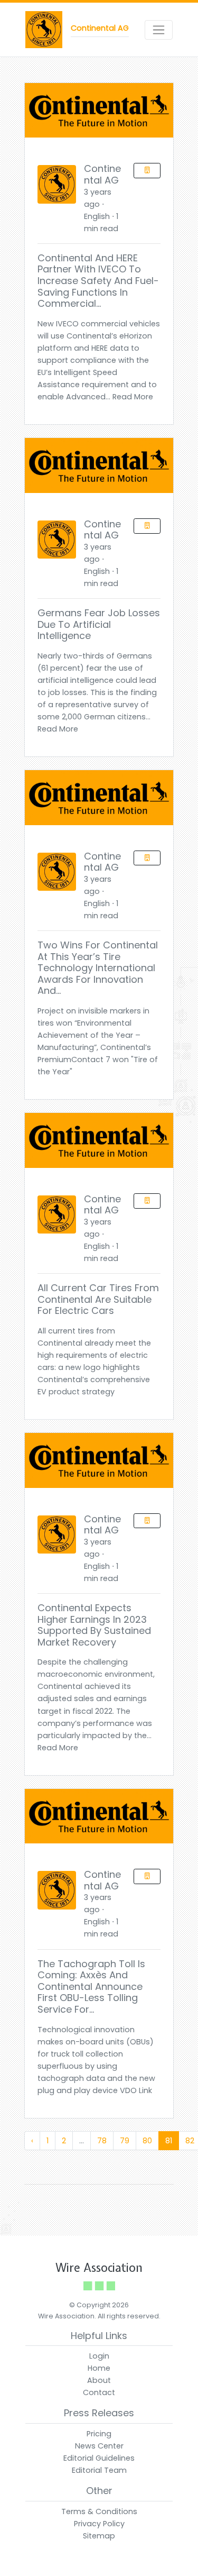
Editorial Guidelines (99, 2458)
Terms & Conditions (99, 2511)
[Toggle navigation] (159, 30)
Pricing (99, 2434)
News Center (99, 2446)
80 (147, 2141)
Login (99, 2356)
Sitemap (99, 2536)
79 (125, 2141)
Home (99, 2368)
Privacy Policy (99, 2524)
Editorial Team (99, 2470)
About (99, 2380)
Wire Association (99, 2268)
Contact (99, 2392)
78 (102, 2141)
